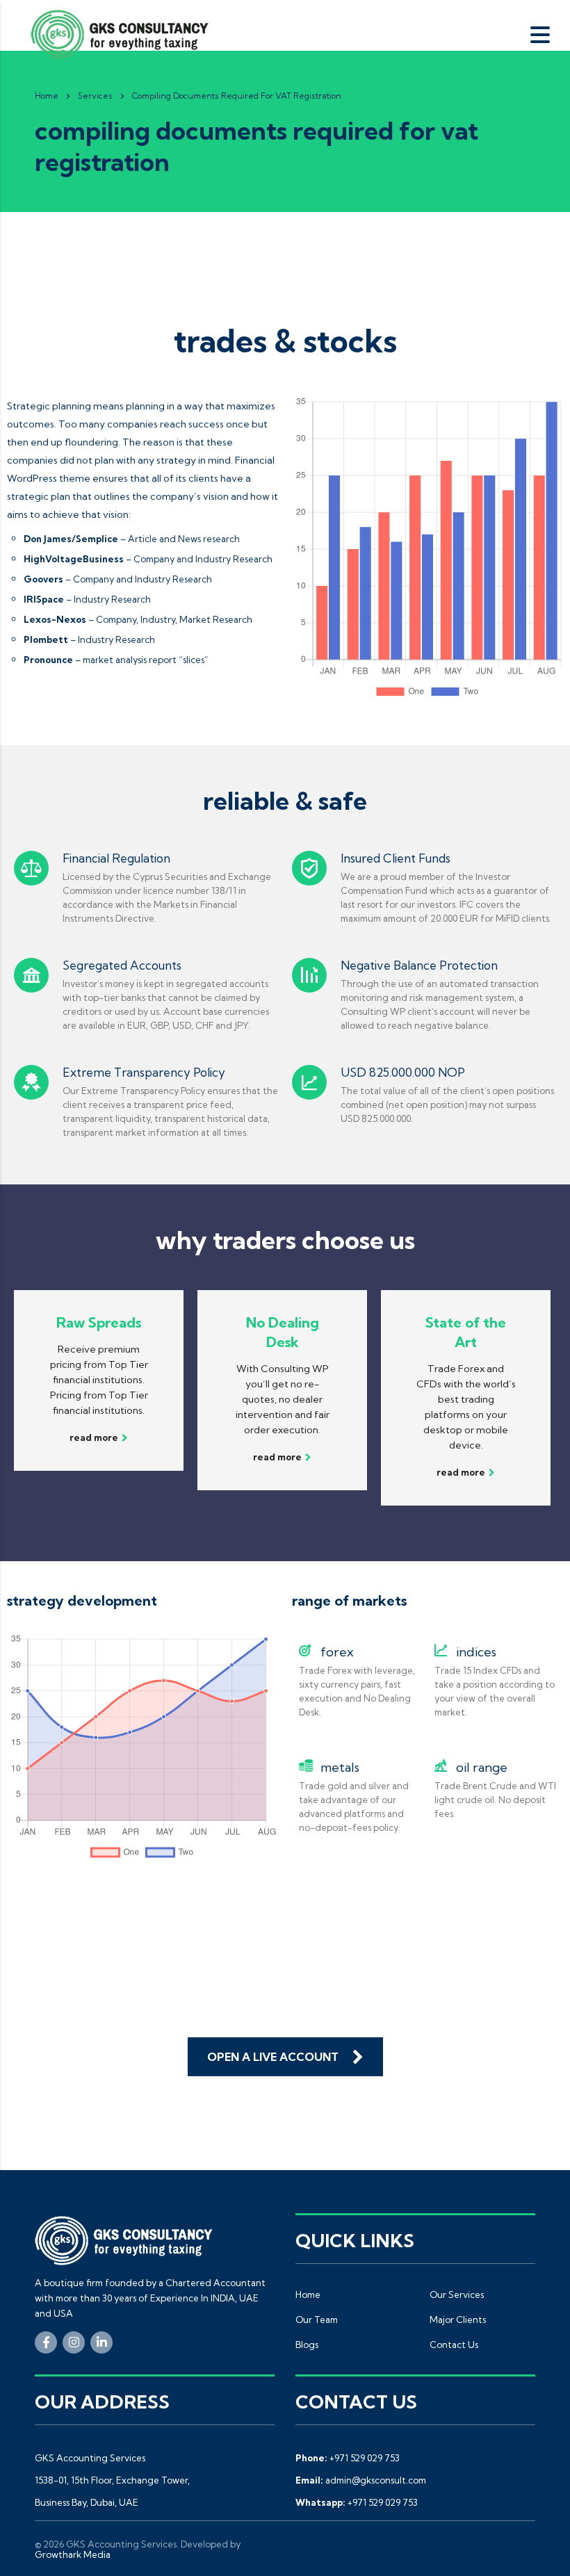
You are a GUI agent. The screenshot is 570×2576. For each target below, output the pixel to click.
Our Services (457, 2294)
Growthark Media (73, 2554)
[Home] (124, 33)
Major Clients (458, 2320)
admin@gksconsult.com (376, 2480)
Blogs (307, 2345)
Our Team (317, 2320)
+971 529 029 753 (365, 2458)
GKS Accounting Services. (122, 2544)
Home (47, 96)
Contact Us (454, 2345)
